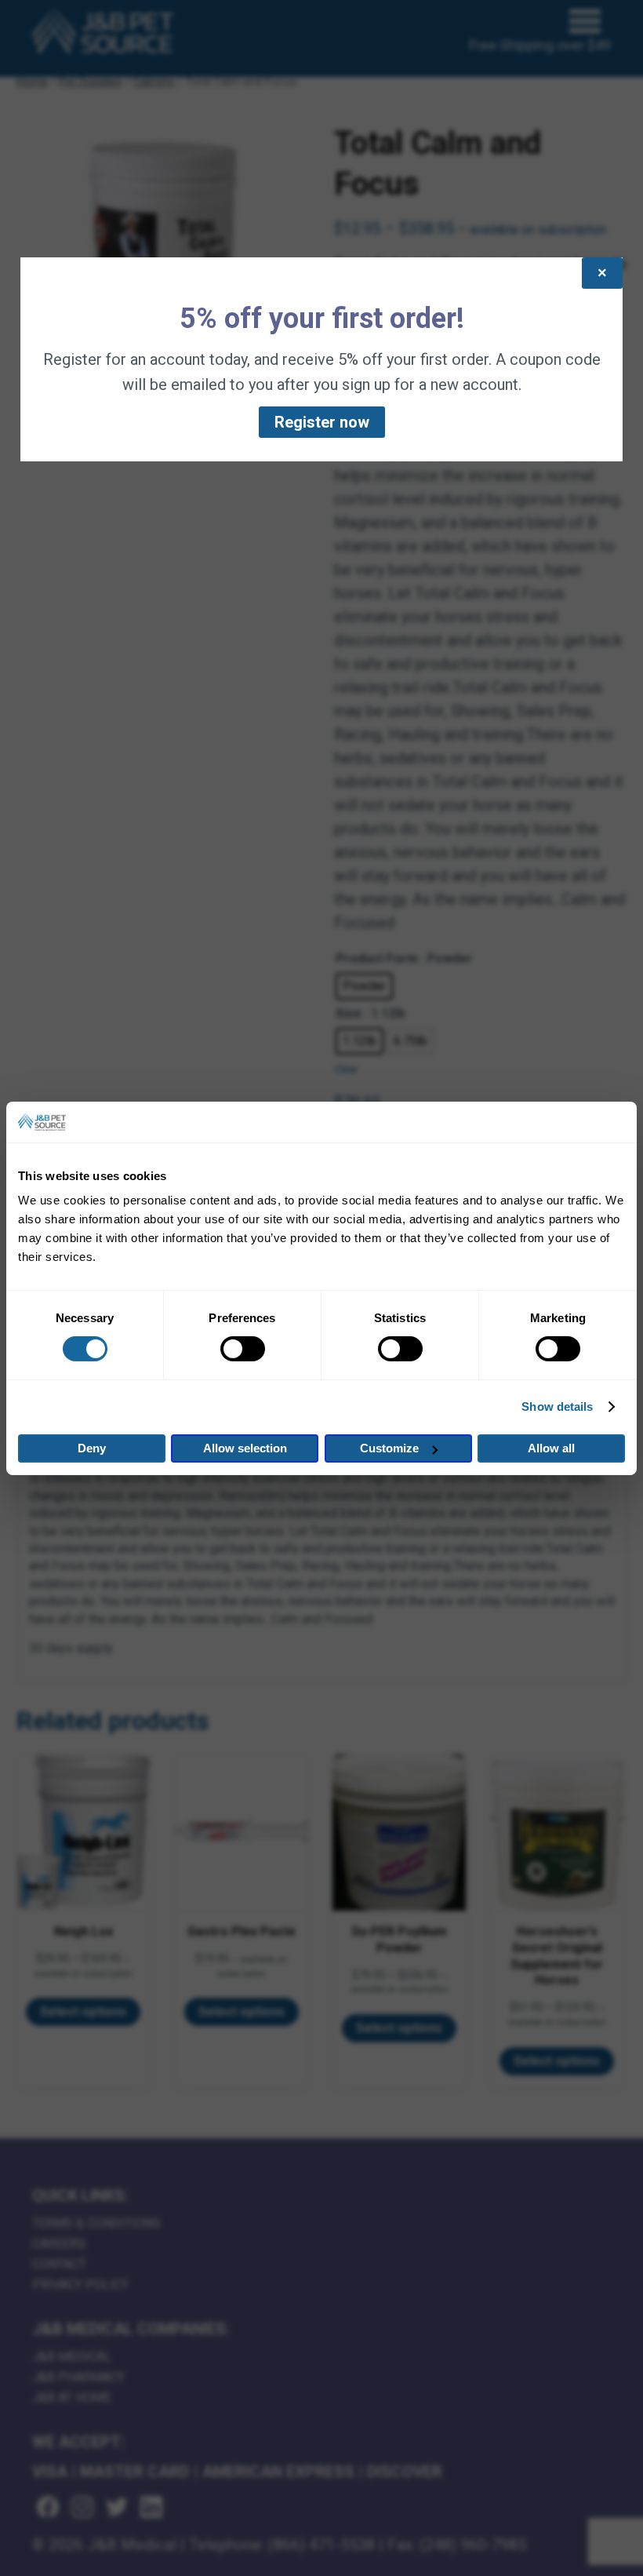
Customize (389, 1448)
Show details (557, 1406)
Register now (322, 422)
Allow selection (245, 1448)
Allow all (551, 1448)
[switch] (243, 1349)
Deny (92, 1448)
